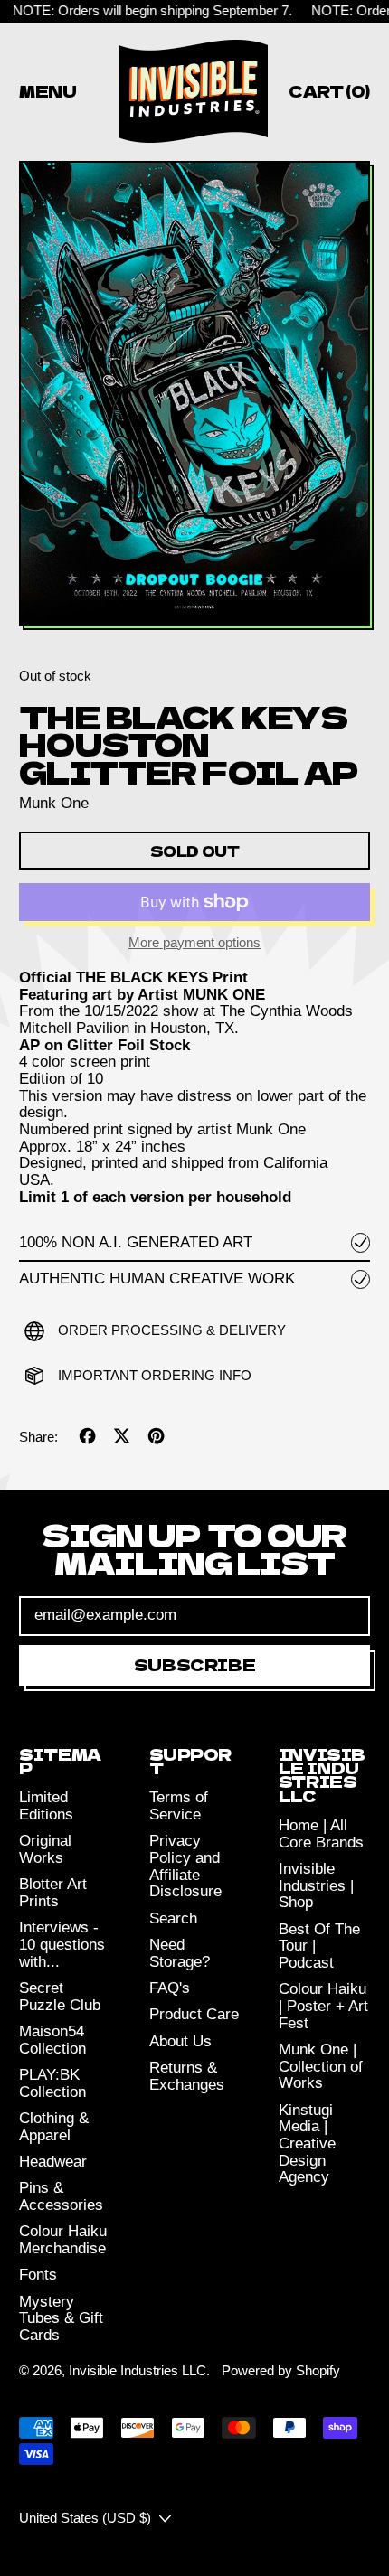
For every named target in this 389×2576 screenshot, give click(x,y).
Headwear (53, 2162)
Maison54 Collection (52, 2040)
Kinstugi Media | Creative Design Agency (307, 2144)
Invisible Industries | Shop (316, 1885)
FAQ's (170, 1988)
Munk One (54, 803)
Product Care (194, 2014)
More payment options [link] (194, 943)
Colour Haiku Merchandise (63, 2240)
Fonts (38, 2275)
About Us (180, 2041)
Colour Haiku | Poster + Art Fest (323, 2006)
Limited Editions (46, 1806)
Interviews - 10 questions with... (62, 1944)
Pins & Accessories (61, 2196)
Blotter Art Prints (53, 1893)
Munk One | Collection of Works (321, 2066)
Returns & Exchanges (187, 2076)
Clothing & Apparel (54, 2127)
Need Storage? (180, 1953)
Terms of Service (179, 1806)
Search (173, 1918)
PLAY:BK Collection (52, 2083)
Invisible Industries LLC (138, 2370)
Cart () (329, 94)
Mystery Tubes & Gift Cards (61, 2318)
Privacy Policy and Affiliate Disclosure (185, 1866)
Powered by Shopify (281, 2370)
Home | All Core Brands (321, 1834)
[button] (194, 395)
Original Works (45, 1849)
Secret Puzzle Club (60, 1997)
